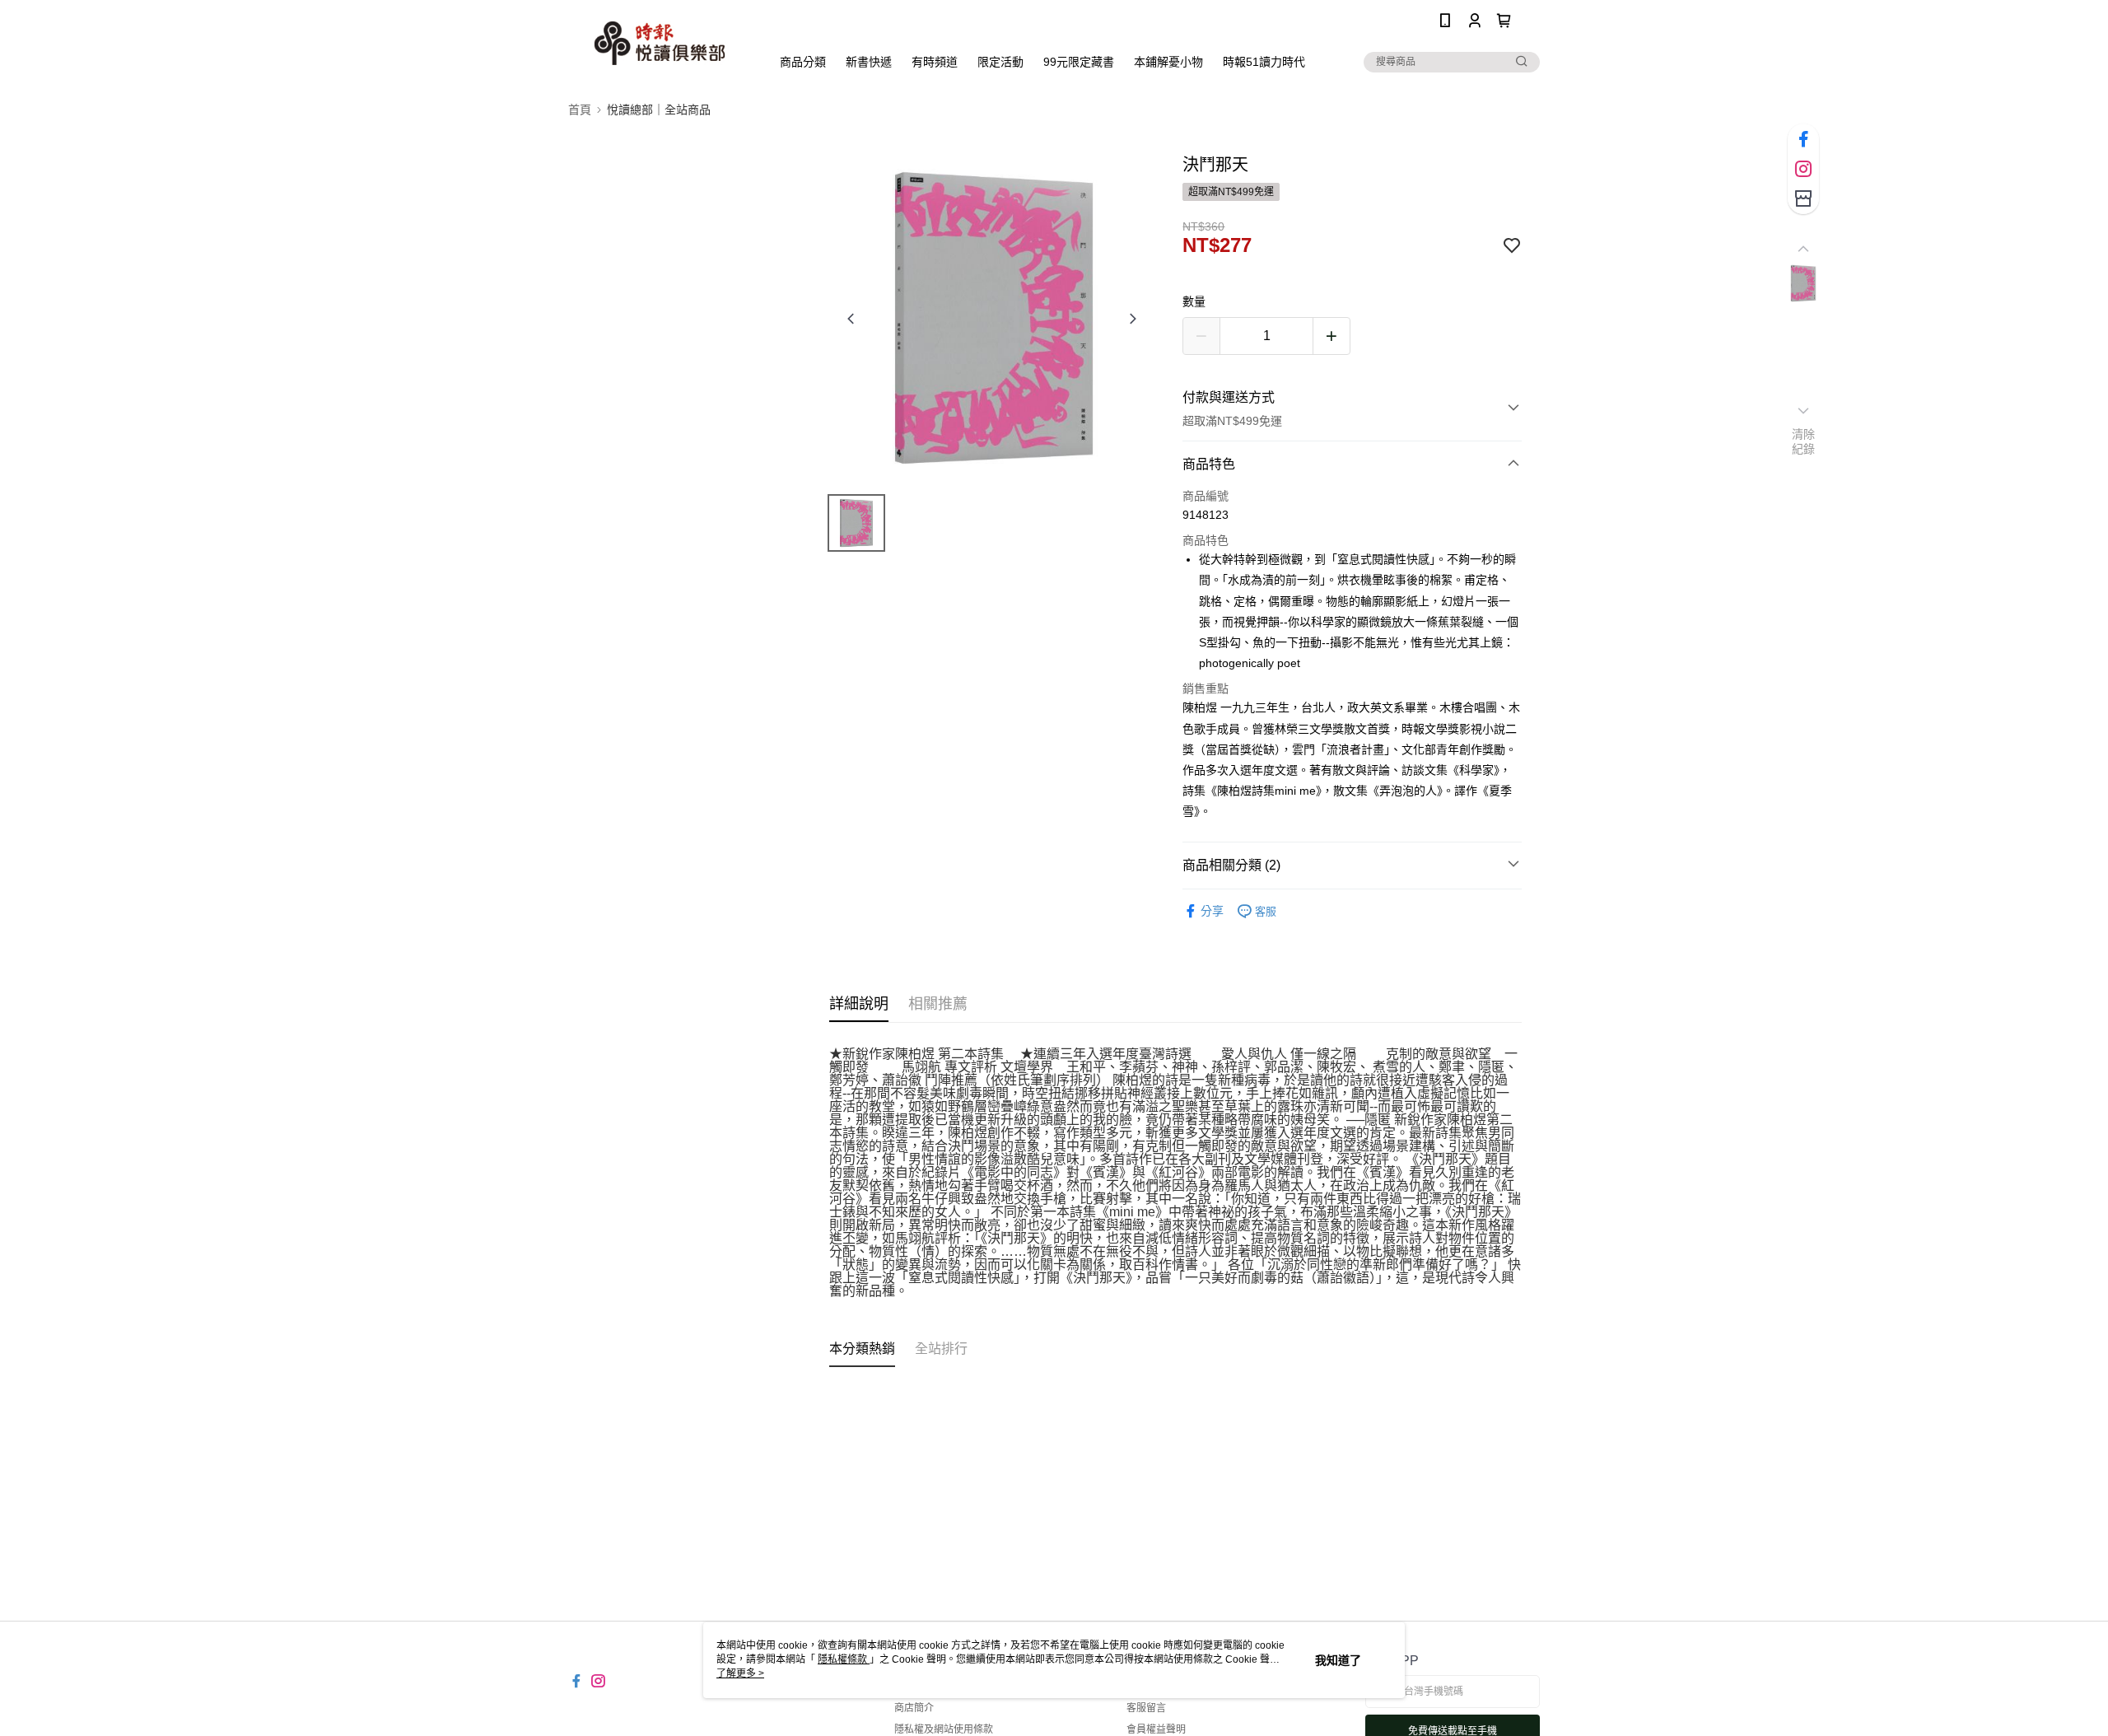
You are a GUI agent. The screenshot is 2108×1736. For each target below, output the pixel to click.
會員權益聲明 (1156, 1729)
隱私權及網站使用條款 (944, 1729)
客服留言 (1146, 1708)
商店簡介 (914, 1708)
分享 (1212, 911)
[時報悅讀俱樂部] (660, 43)
